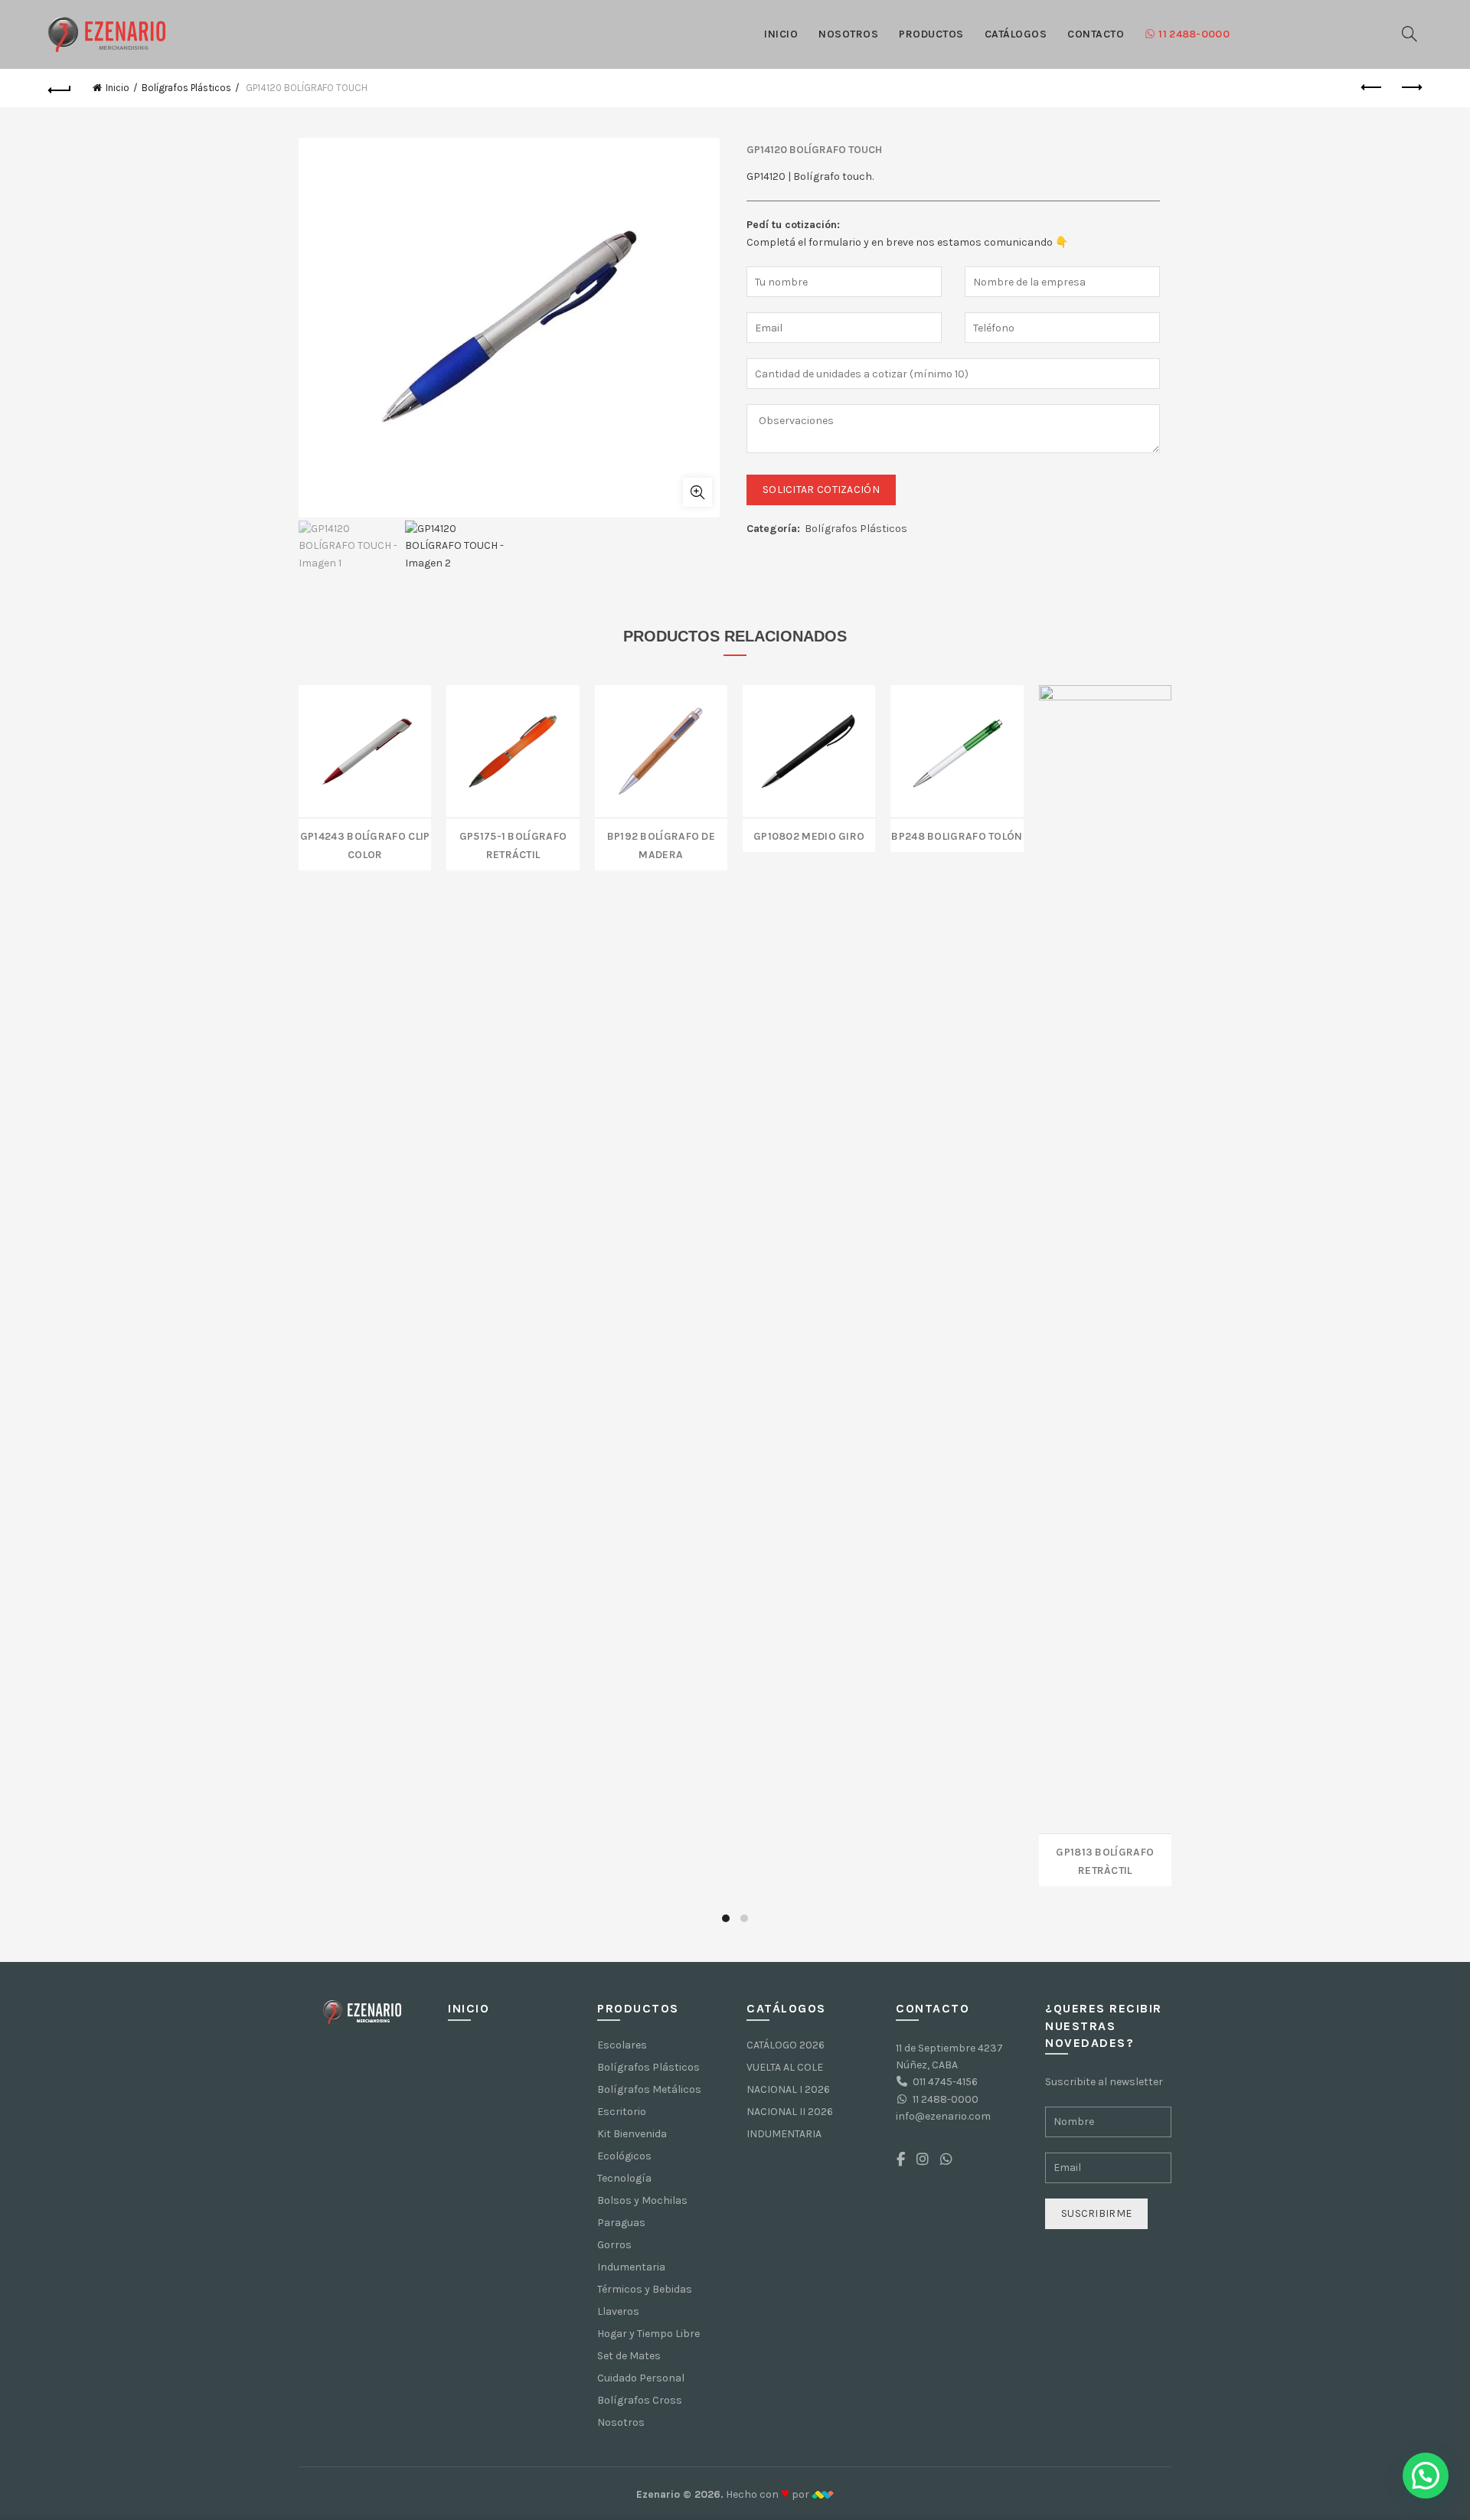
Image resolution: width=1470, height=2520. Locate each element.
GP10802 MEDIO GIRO (809, 835)
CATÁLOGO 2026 (786, 2045)
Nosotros (848, 34)
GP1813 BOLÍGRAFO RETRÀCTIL (1105, 1860)
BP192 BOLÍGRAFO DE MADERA (661, 844)
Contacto (1096, 34)
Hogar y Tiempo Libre (648, 2334)
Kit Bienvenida (632, 2134)
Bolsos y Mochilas (642, 2200)
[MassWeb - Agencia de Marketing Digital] (823, 2494)
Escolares (622, 2045)
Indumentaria (631, 2267)
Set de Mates (629, 2356)
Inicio (781, 34)
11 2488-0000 (1194, 34)
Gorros (614, 2245)
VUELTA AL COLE (785, 2067)
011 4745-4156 (945, 2082)
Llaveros (618, 2311)
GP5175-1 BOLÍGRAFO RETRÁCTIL (513, 844)
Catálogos (1016, 34)
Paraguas (621, 2223)
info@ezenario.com (943, 2116)
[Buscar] (1410, 34)
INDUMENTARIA (784, 2134)
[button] (1426, 2476)
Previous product (1372, 88)
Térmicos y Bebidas (645, 2289)
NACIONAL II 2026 (790, 2112)
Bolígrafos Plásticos (186, 88)
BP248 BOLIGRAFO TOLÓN (957, 835)
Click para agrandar (697, 492)
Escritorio (622, 2112)
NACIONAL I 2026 (788, 2089)
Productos (931, 34)
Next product (1410, 88)
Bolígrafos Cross (640, 2400)
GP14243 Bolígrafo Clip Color (365, 844)
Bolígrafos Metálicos (649, 2089)
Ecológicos (624, 2156)
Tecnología (624, 2178)
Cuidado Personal (641, 2378)
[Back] (60, 88)
